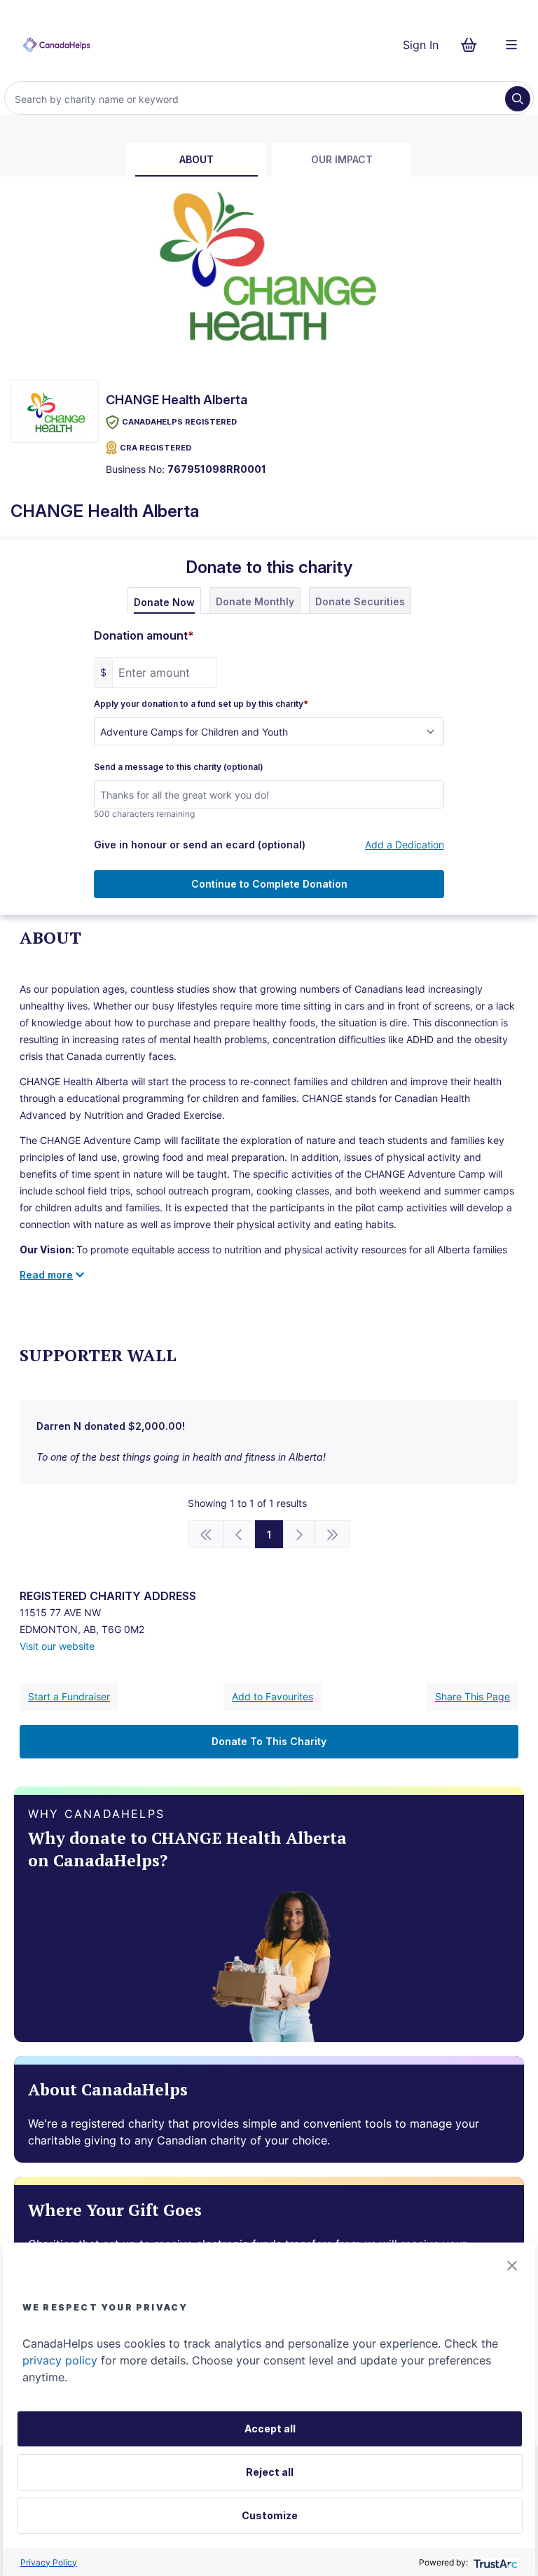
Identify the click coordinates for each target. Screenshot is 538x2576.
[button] (512, 2266)
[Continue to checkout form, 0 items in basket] (473, 45)
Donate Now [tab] (164, 602)
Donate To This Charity (269, 1741)
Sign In (421, 45)
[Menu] (511, 45)
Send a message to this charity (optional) (179, 767)
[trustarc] (494, 2562)
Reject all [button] (270, 2472)
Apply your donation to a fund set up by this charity (201, 704)
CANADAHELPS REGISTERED (179, 422)
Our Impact (342, 159)
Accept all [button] (270, 2429)
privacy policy (60, 2360)
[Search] (518, 99)
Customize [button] (270, 2515)
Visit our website (57, 1646)
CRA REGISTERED (156, 448)
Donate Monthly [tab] (255, 601)
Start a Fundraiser (69, 1696)
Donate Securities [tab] (360, 601)
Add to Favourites (273, 1696)
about (196, 159)
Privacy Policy (49, 2562)
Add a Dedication (405, 845)
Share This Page (473, 1696)
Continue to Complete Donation (269, 884)
